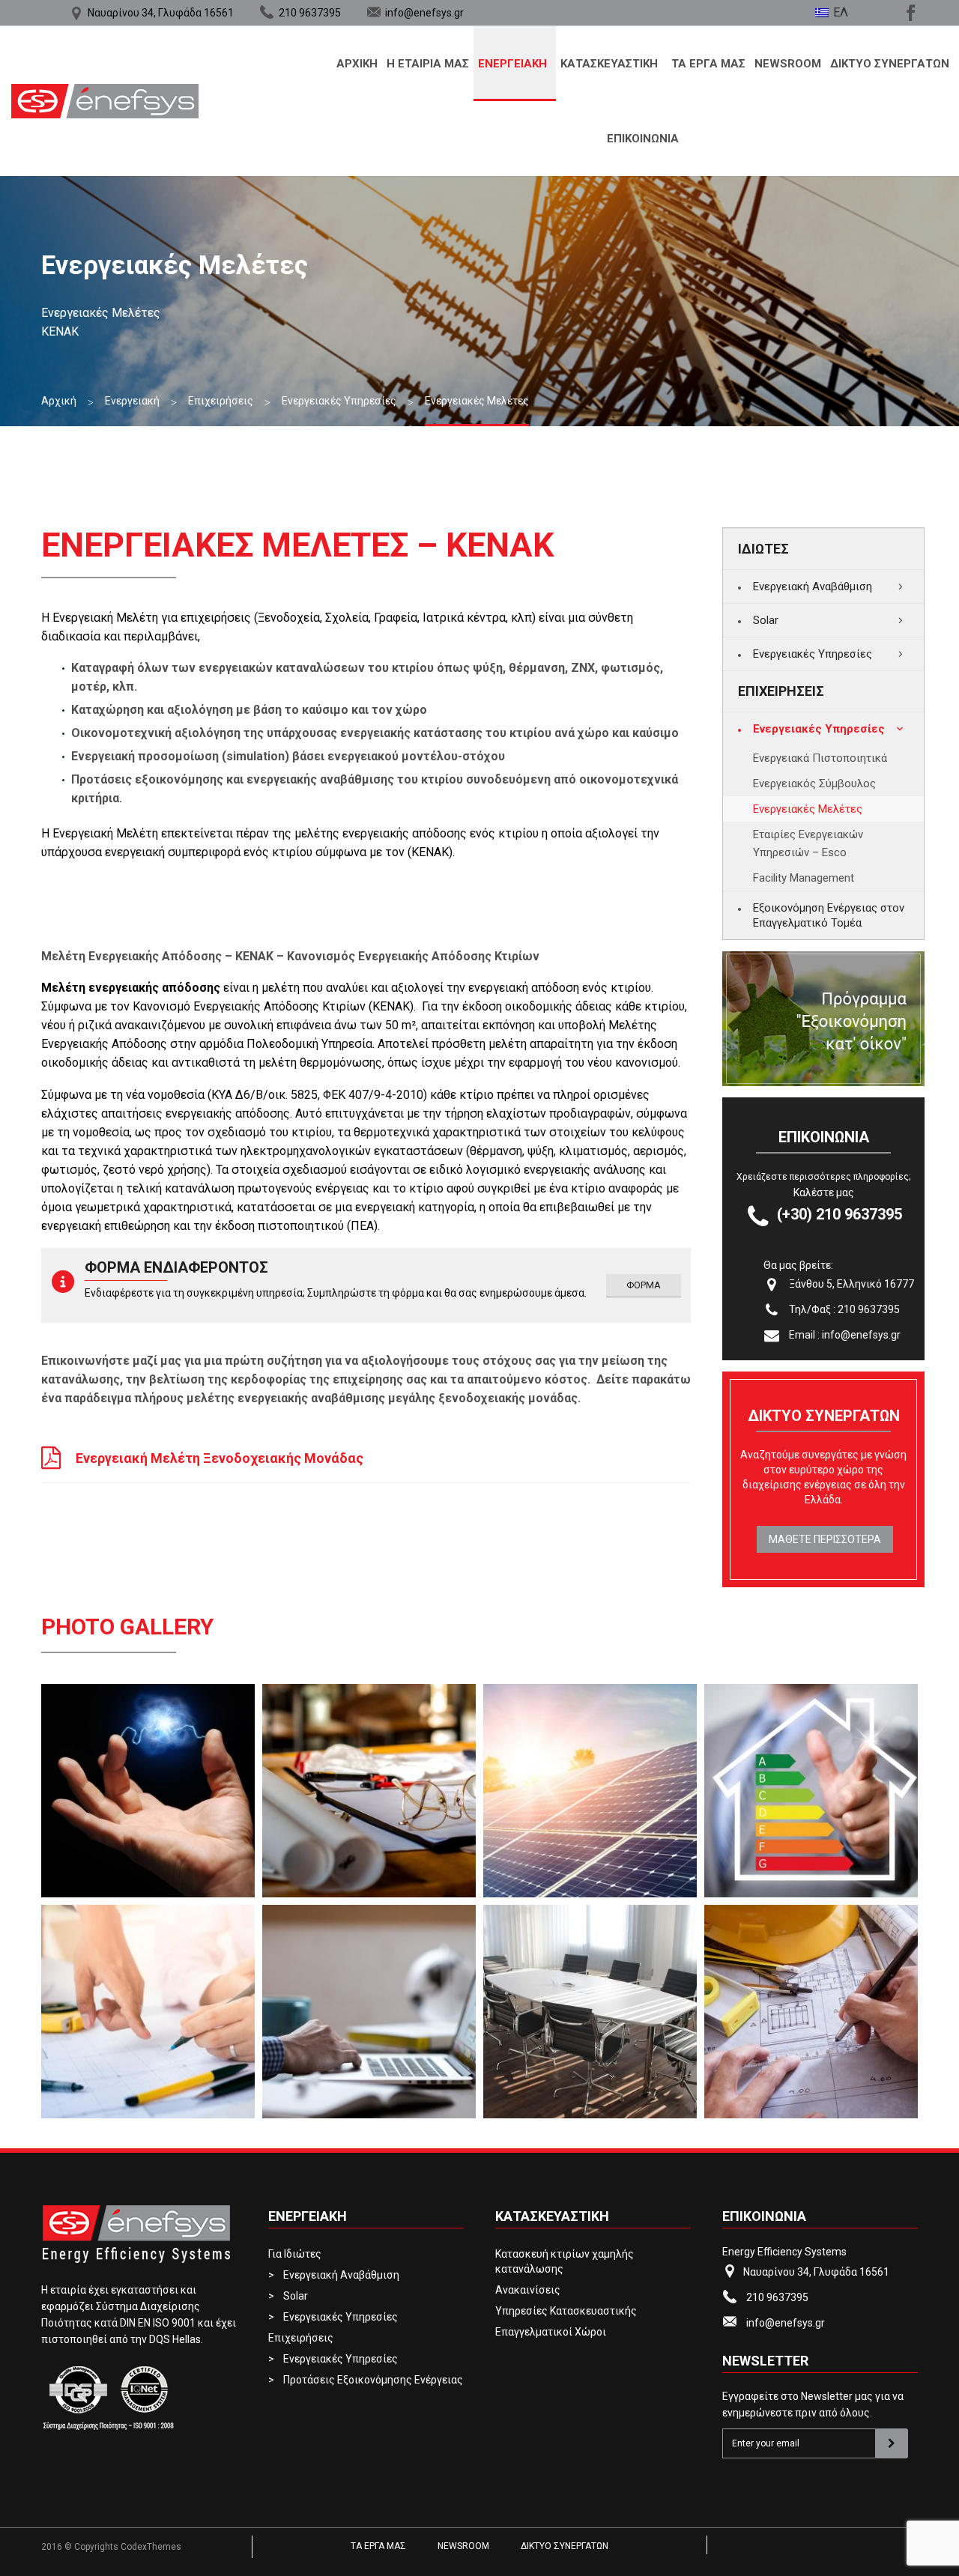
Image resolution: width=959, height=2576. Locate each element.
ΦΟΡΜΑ (644, 1285)
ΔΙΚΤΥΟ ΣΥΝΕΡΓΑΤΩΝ (890, 64)
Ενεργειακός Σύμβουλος (814, 784)
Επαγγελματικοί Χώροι (551, 2332)
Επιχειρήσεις (301, 2338)
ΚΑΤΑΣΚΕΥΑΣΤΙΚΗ (609, 64)
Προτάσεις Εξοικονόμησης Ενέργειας (373, 2380)
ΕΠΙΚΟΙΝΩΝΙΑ (643, 139)
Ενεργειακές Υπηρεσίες (813, 654)
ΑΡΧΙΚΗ (357, 64)
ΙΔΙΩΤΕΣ (763, 549)
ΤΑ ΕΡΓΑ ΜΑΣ (708, 64)
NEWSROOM (788, 64)
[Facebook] (909, 10)
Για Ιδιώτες (295, 2254)
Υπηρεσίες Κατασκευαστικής (566, 2311)
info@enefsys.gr (424, 13)
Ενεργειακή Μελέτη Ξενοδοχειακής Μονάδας (202, 1458)
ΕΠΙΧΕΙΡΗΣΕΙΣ (781, 691)
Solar (766, 620)
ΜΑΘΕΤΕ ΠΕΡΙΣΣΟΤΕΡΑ (825, 1539)
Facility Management (804, 878)
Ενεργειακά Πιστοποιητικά (820, 758)
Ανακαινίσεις (528, 2290)
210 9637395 (310, 13)
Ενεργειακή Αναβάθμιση (813, 587)
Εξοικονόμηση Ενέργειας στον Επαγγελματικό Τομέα (829, 915)
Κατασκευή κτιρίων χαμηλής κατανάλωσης (565, 2261)
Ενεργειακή (512, 64)
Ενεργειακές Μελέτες (808, 809)
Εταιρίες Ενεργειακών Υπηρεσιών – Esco (808, 843)
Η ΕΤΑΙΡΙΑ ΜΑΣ (428, 64)
